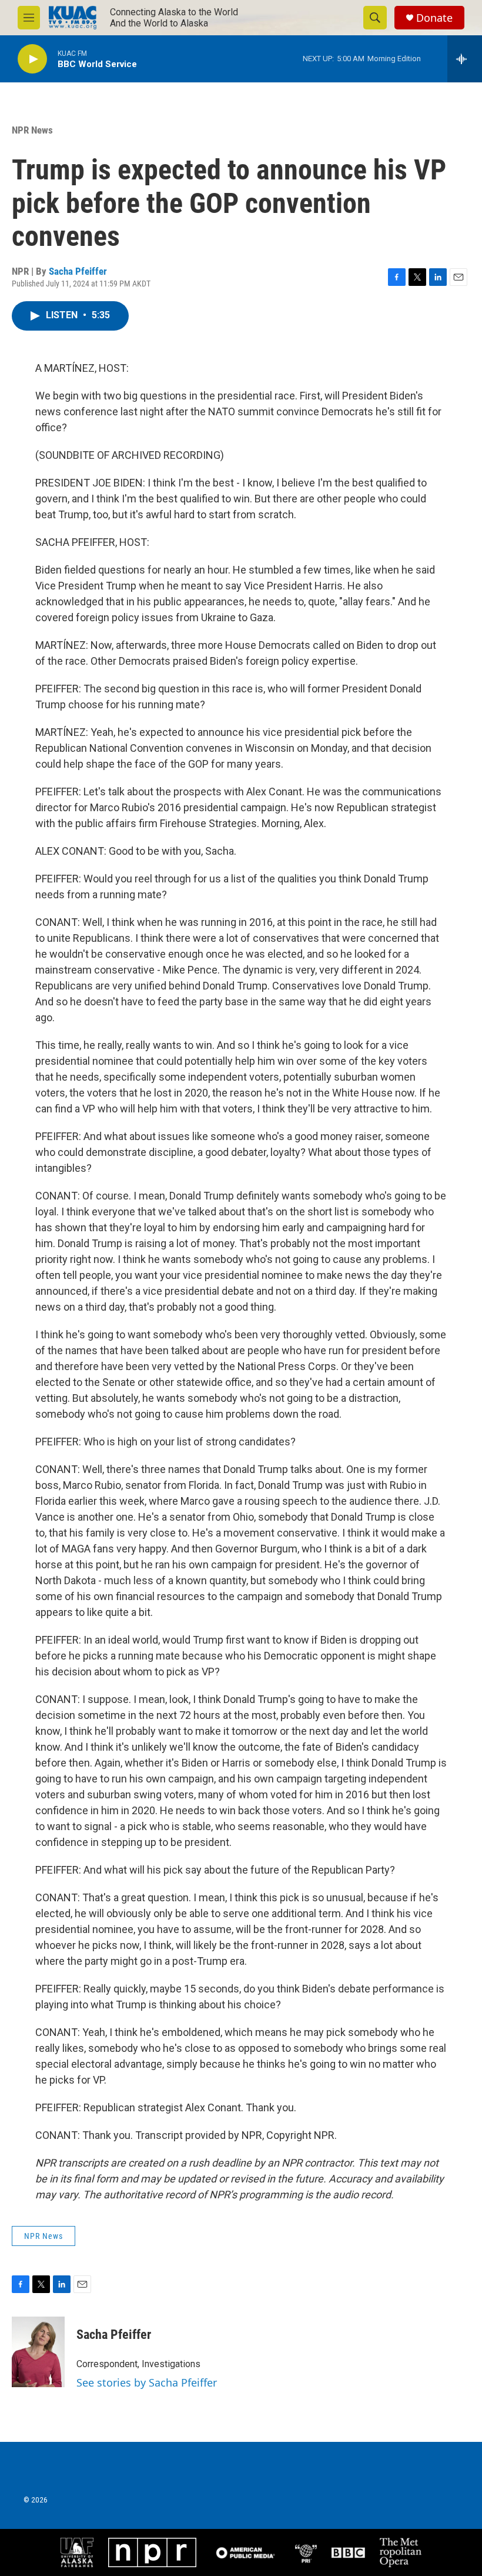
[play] (32, 59)
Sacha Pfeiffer (78, 271)
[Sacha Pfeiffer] (38, 2352)
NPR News (32, 130)
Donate (434, 18)
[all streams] (465, 59)
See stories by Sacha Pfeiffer (147, 2382)
